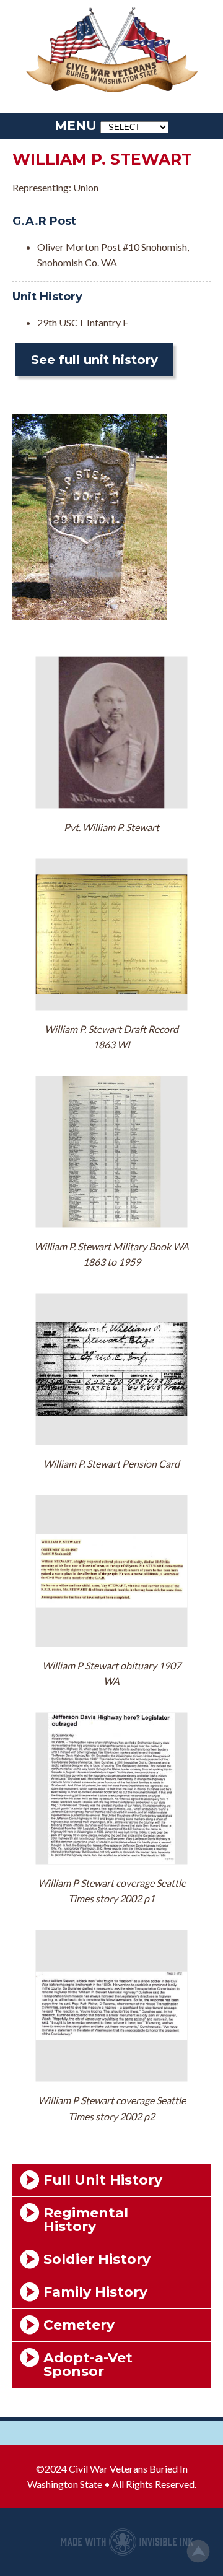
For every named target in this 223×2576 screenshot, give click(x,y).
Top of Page (198, 2551)
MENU (76, 126)
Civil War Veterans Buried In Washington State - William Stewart (111, 50)
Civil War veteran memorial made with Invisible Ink (127, 2542)
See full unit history (94, 360)
